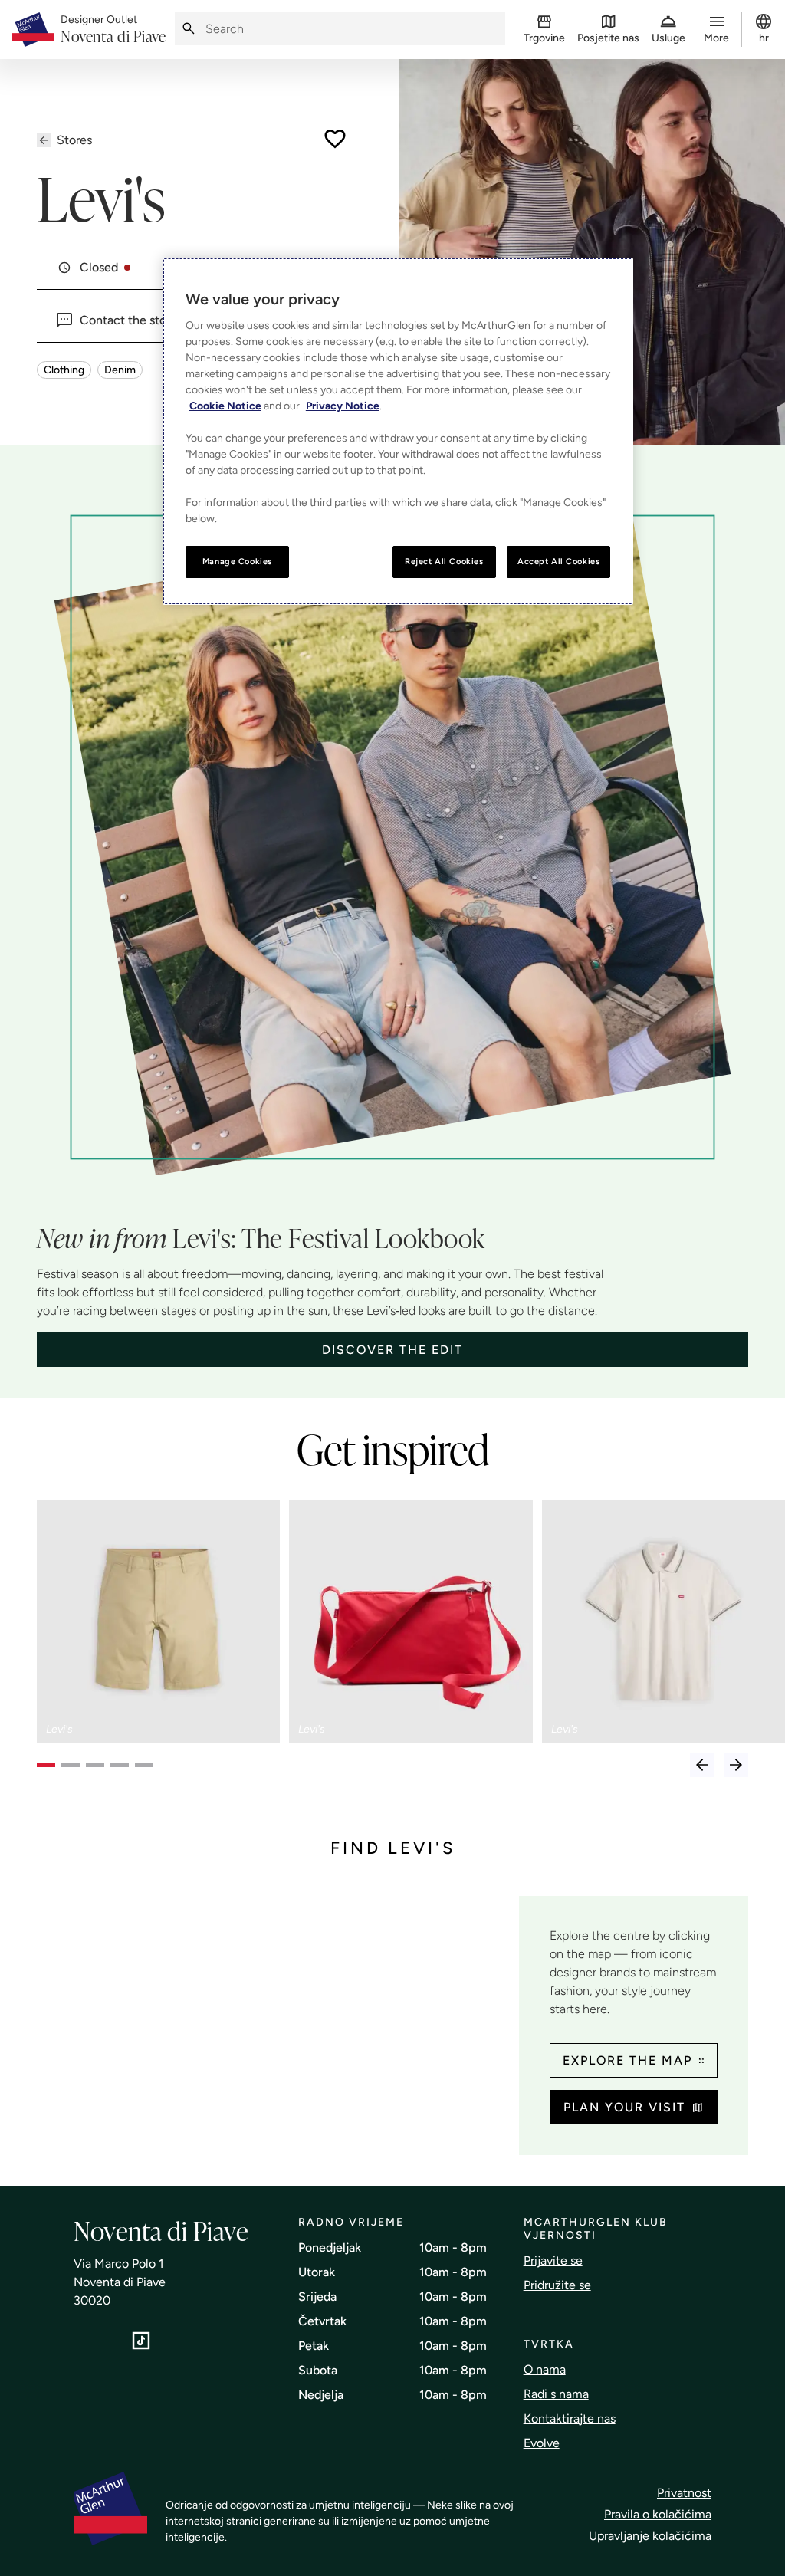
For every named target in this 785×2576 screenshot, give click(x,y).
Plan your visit (624, 2107)
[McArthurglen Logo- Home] (33, 30)
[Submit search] (189, 29)
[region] (398, 431)
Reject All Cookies (444, 561)
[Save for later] (335, 139)
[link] (113, 30)
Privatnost (684, 2493)
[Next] (736, 1765)
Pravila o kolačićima (658, 2514)
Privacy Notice (343, 406)
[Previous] (702, 1765)
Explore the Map (627, 2060)
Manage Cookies (237, 561)
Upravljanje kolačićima (650, 2536)
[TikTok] (141, 2341)
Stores (74, 140)
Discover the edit (392, 1350)
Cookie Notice (225, 406)
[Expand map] (272, 2017)
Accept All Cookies (558, 561)
